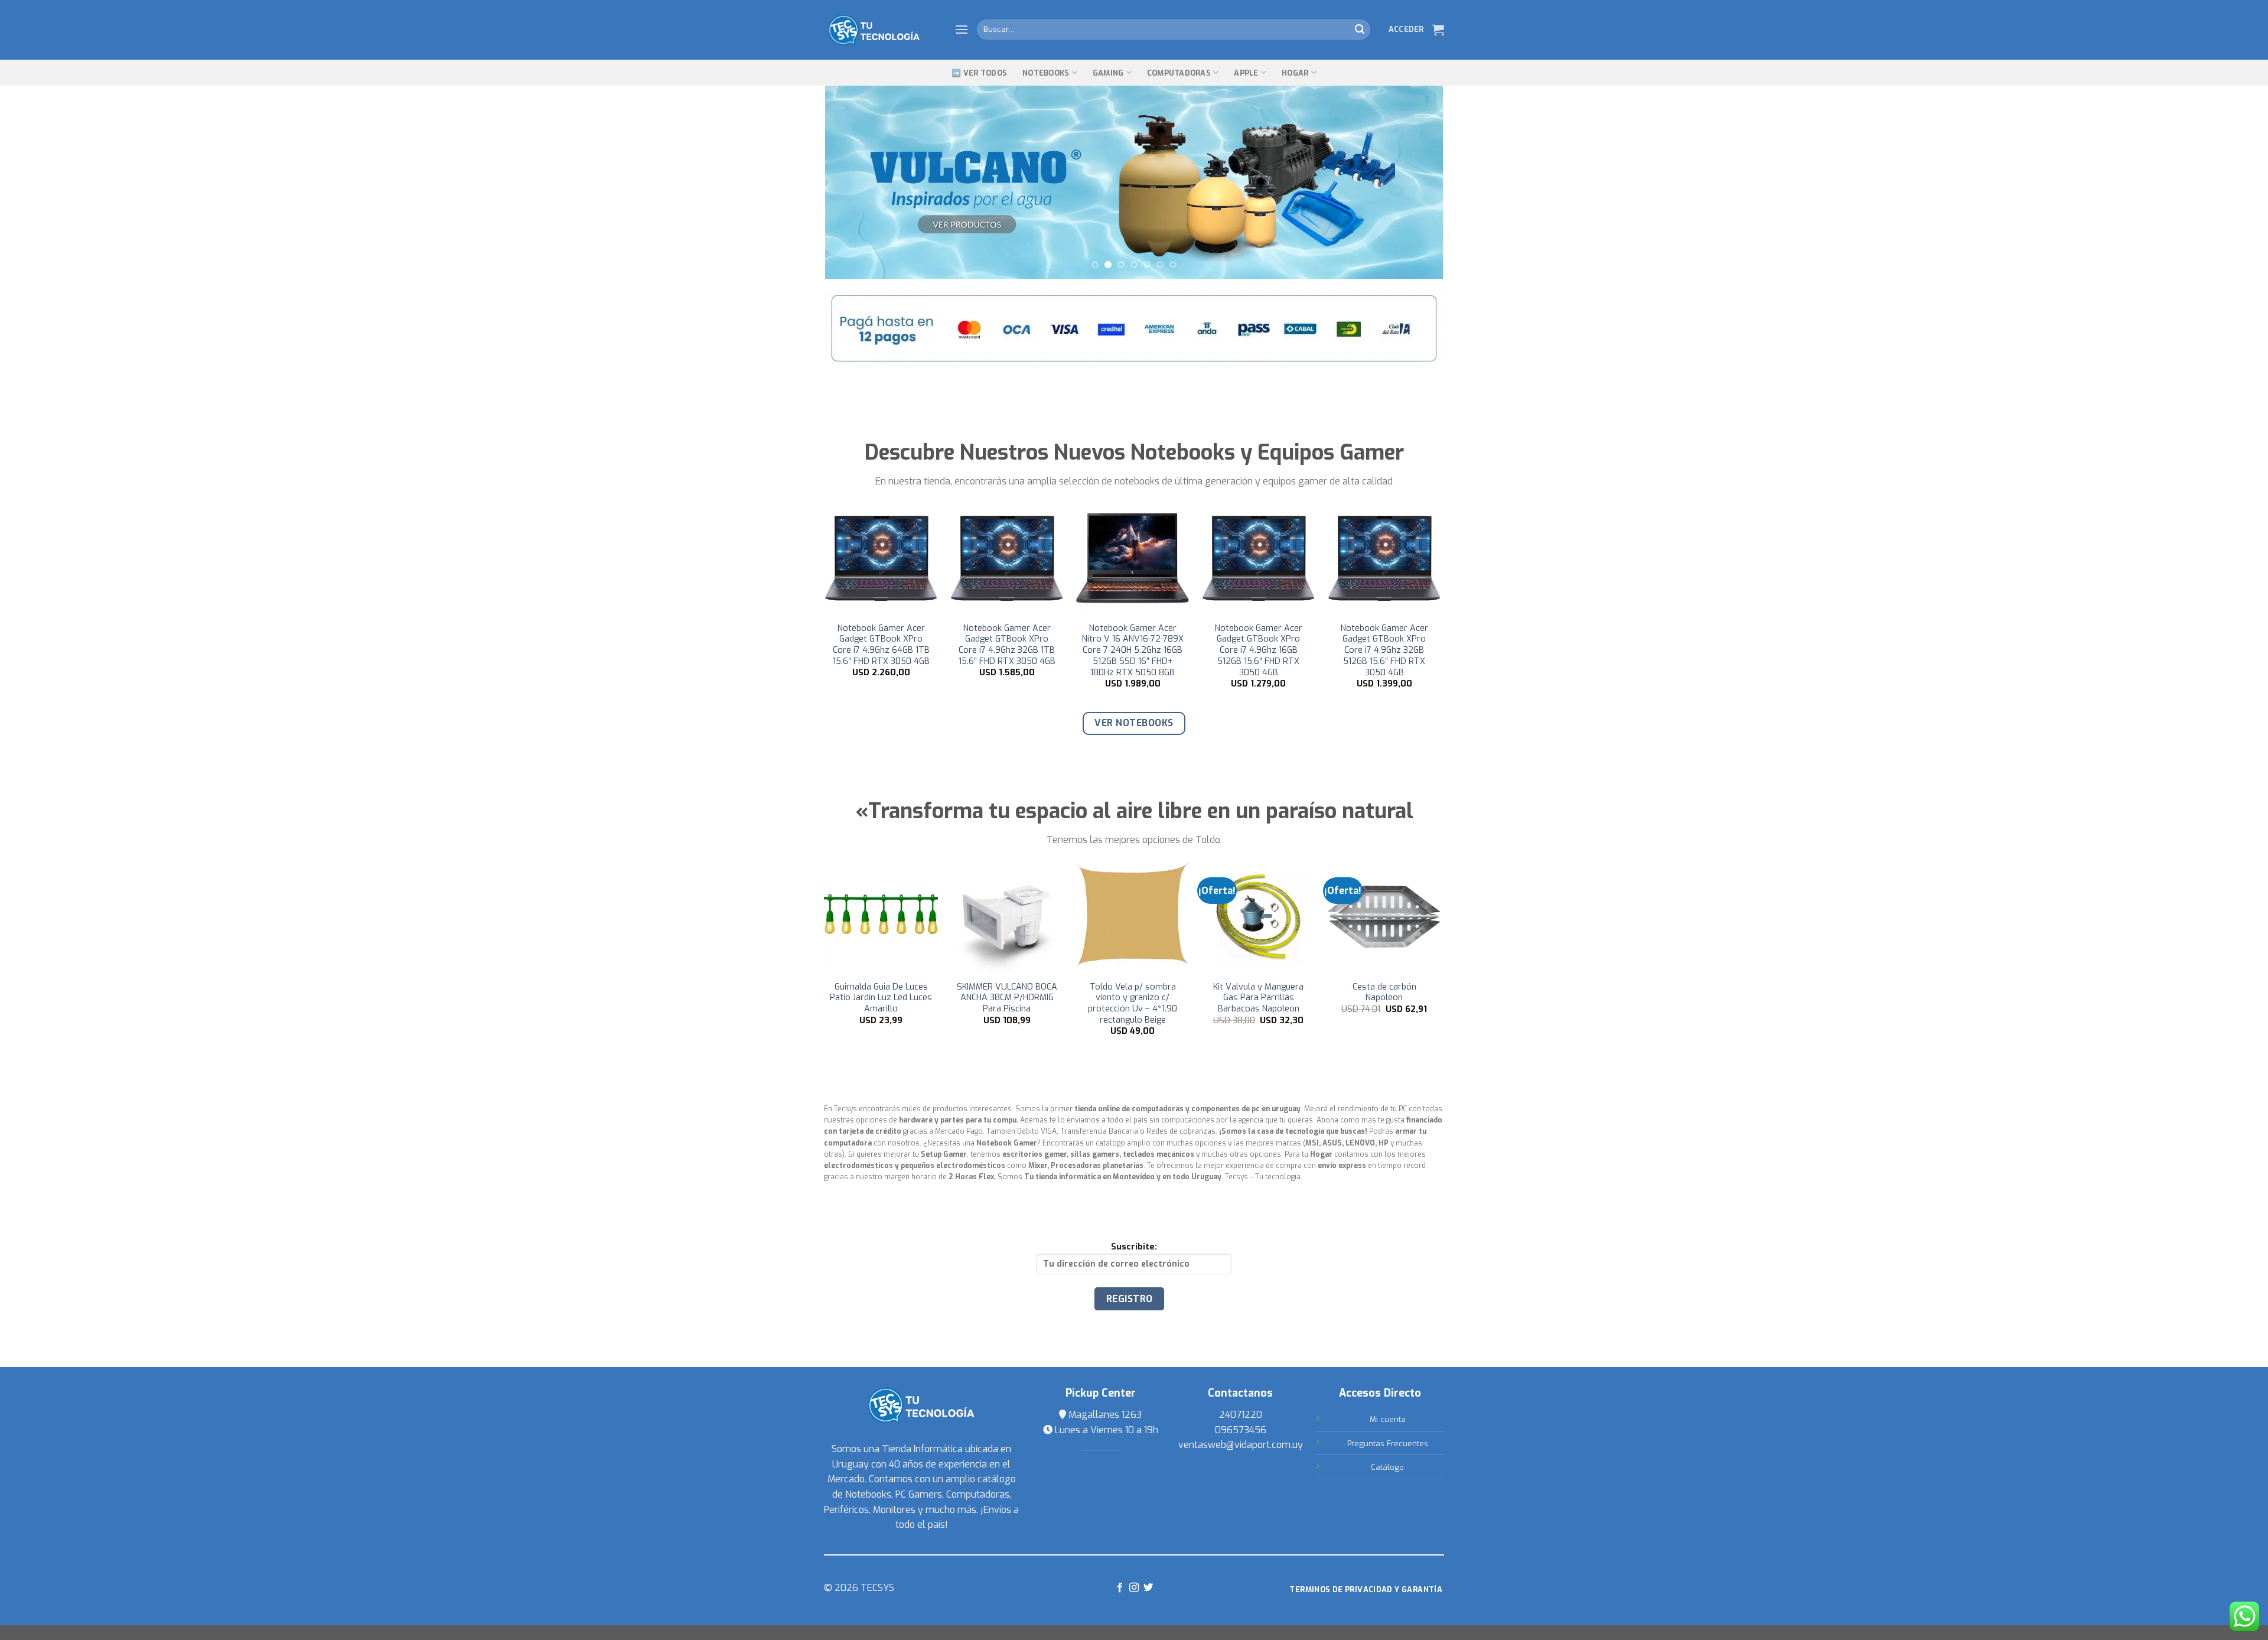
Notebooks (1046, 73)
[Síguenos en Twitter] (1148, 1588)
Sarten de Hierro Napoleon (882, 993)
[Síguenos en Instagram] (1134, 1588)
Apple (1246, 73)
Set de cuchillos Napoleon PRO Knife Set (1008, 993)
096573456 (1241, 1430)
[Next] (1416, 182)
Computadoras (1179, 73)
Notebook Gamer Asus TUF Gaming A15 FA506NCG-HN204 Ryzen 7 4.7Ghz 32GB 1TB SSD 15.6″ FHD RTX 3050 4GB (1261, 651)
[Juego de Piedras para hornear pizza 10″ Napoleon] (1385, 917)
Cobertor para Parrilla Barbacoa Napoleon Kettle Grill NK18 (1260, 998)
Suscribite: (1134, 1247)
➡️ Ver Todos (979, 73)
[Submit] (1360, 30)
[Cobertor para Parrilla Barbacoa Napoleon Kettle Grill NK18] (1260, 917)
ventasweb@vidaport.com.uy (1241, 1445)
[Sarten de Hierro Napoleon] (882, 917)
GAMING (1108, 73)
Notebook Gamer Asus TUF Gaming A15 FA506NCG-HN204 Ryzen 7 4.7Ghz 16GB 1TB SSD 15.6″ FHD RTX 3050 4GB (1386, 651)
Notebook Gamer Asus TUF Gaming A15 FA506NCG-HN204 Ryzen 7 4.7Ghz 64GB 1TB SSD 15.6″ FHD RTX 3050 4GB (1135, 651)
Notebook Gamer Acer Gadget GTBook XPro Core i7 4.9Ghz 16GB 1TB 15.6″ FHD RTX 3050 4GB (1009, 645)
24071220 (1241, 1415)
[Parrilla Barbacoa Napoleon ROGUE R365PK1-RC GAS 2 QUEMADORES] (1134, 917)
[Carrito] (1438, 30)
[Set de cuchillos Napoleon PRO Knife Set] (1008, 917)
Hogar (1295, 73)
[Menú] (962, 29)
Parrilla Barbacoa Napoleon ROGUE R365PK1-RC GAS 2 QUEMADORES (1134, 1004)
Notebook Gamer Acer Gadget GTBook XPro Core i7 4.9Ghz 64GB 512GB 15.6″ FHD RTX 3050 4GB (884, 651)
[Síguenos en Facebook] (1119, 1588)
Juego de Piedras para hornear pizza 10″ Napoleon (1386, 998)
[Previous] (852, 182)
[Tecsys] (880, 30)
